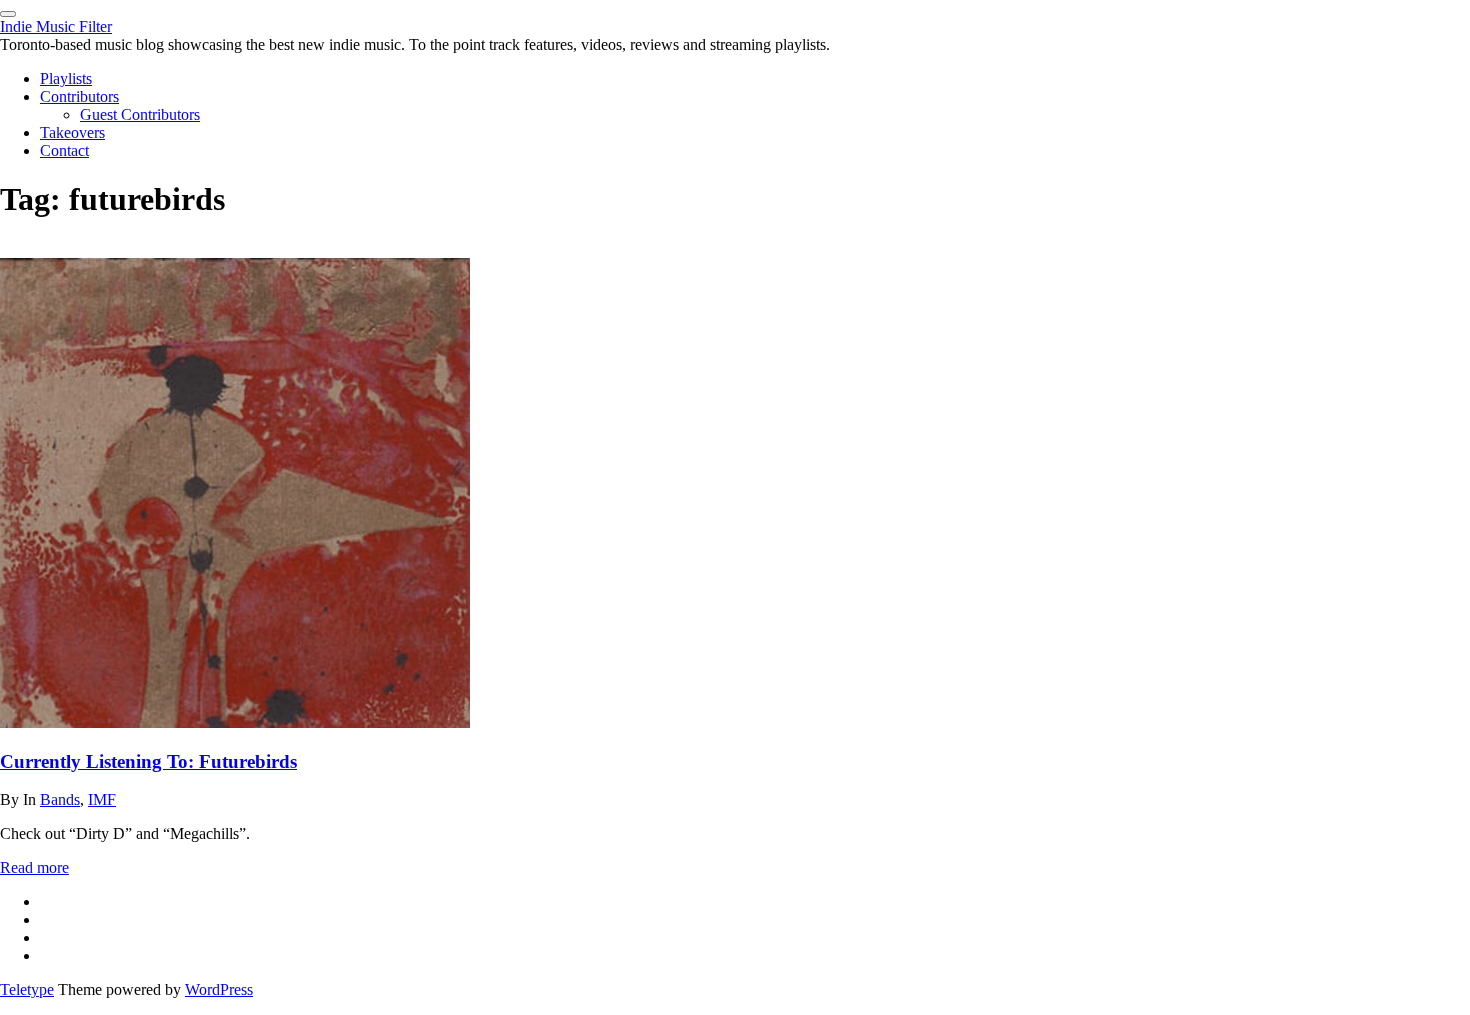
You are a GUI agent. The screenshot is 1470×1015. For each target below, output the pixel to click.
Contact (64, 150)
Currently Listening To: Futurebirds (148, 761)
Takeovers (72, 132)
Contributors (79, 96)
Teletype (27, 989)
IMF (102, 799)
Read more (34, 867)
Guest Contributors (140, 114)
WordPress (219, 989)
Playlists (66, 78)
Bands (60, 799)
